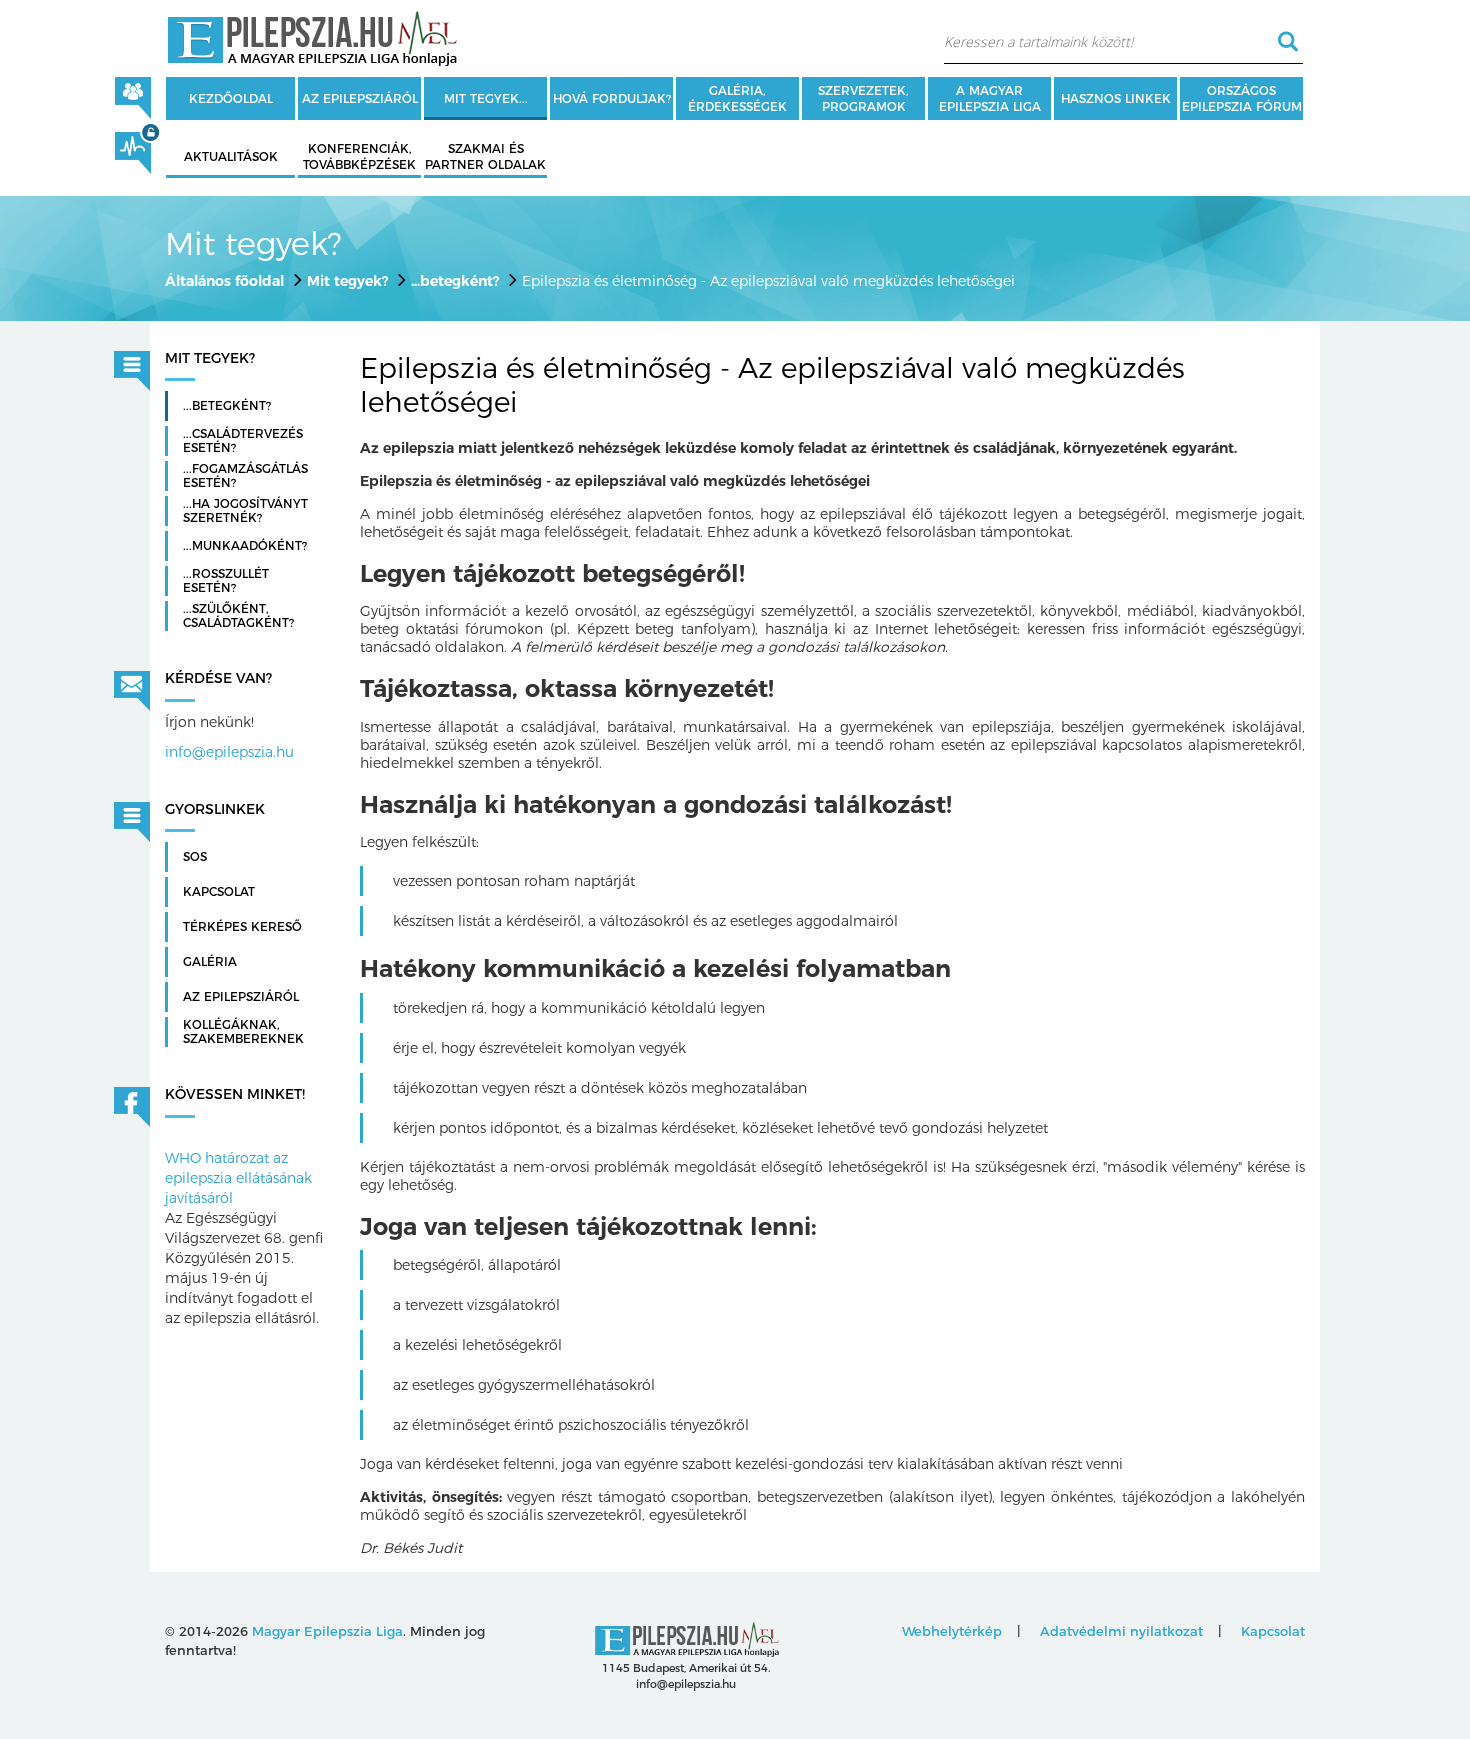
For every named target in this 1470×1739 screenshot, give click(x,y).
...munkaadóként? (245, 546)
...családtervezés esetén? (243, 441)
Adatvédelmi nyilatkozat (1121, 1631)
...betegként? (455, 281)
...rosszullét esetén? (226, 581)
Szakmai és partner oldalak (485, 156)
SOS (195, 857)
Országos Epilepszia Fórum (1242, 98)
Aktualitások (231, 156)
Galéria (210, 962)
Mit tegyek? (347, 281)
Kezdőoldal (231, 98)
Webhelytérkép (952, 1631)
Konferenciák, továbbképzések (359, 156)
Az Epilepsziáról (241, 997)
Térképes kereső (242, 927)
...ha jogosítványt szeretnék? (245, 511)
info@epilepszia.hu (229, 752)
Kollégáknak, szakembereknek (243, 1032)
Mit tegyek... (486, 98)
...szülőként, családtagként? (238, 616)
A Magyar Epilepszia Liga (990, 98)
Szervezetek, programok (863, 98)
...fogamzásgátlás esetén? (245, 476)
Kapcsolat (219, 892)
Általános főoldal (224, 281)
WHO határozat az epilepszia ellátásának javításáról (238, 1178)
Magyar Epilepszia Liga (327, 1631)
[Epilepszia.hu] (311, 35)
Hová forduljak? (612, 98)
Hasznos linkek (1116, 98)
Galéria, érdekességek (737, 98)
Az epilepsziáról (360, 98)
